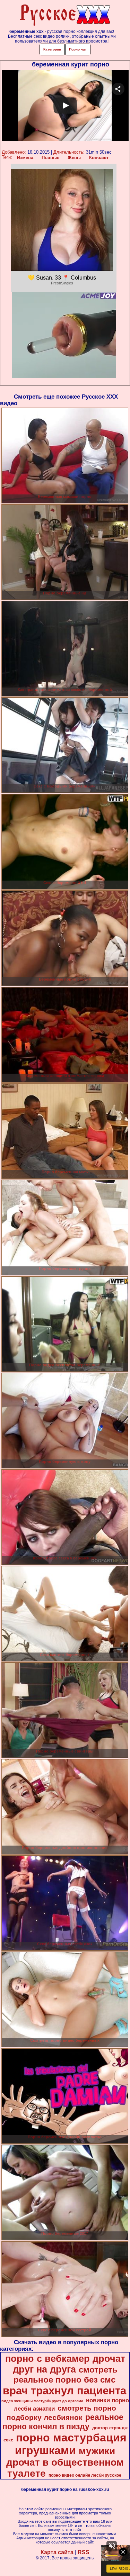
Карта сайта (57, 2552)
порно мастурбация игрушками (71, 2444)
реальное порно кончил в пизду (63, 2422)
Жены (74, 158)
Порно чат (78, 49)
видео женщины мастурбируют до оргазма (42, 2401)
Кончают (99, 158)
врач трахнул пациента (64, 2391)
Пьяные (50, 158)
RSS (84, 2552)
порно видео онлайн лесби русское (85, 2475)
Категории (52, 49)
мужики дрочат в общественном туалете (65, 2462)
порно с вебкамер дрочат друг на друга (65, 2364)
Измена (25, 158)
